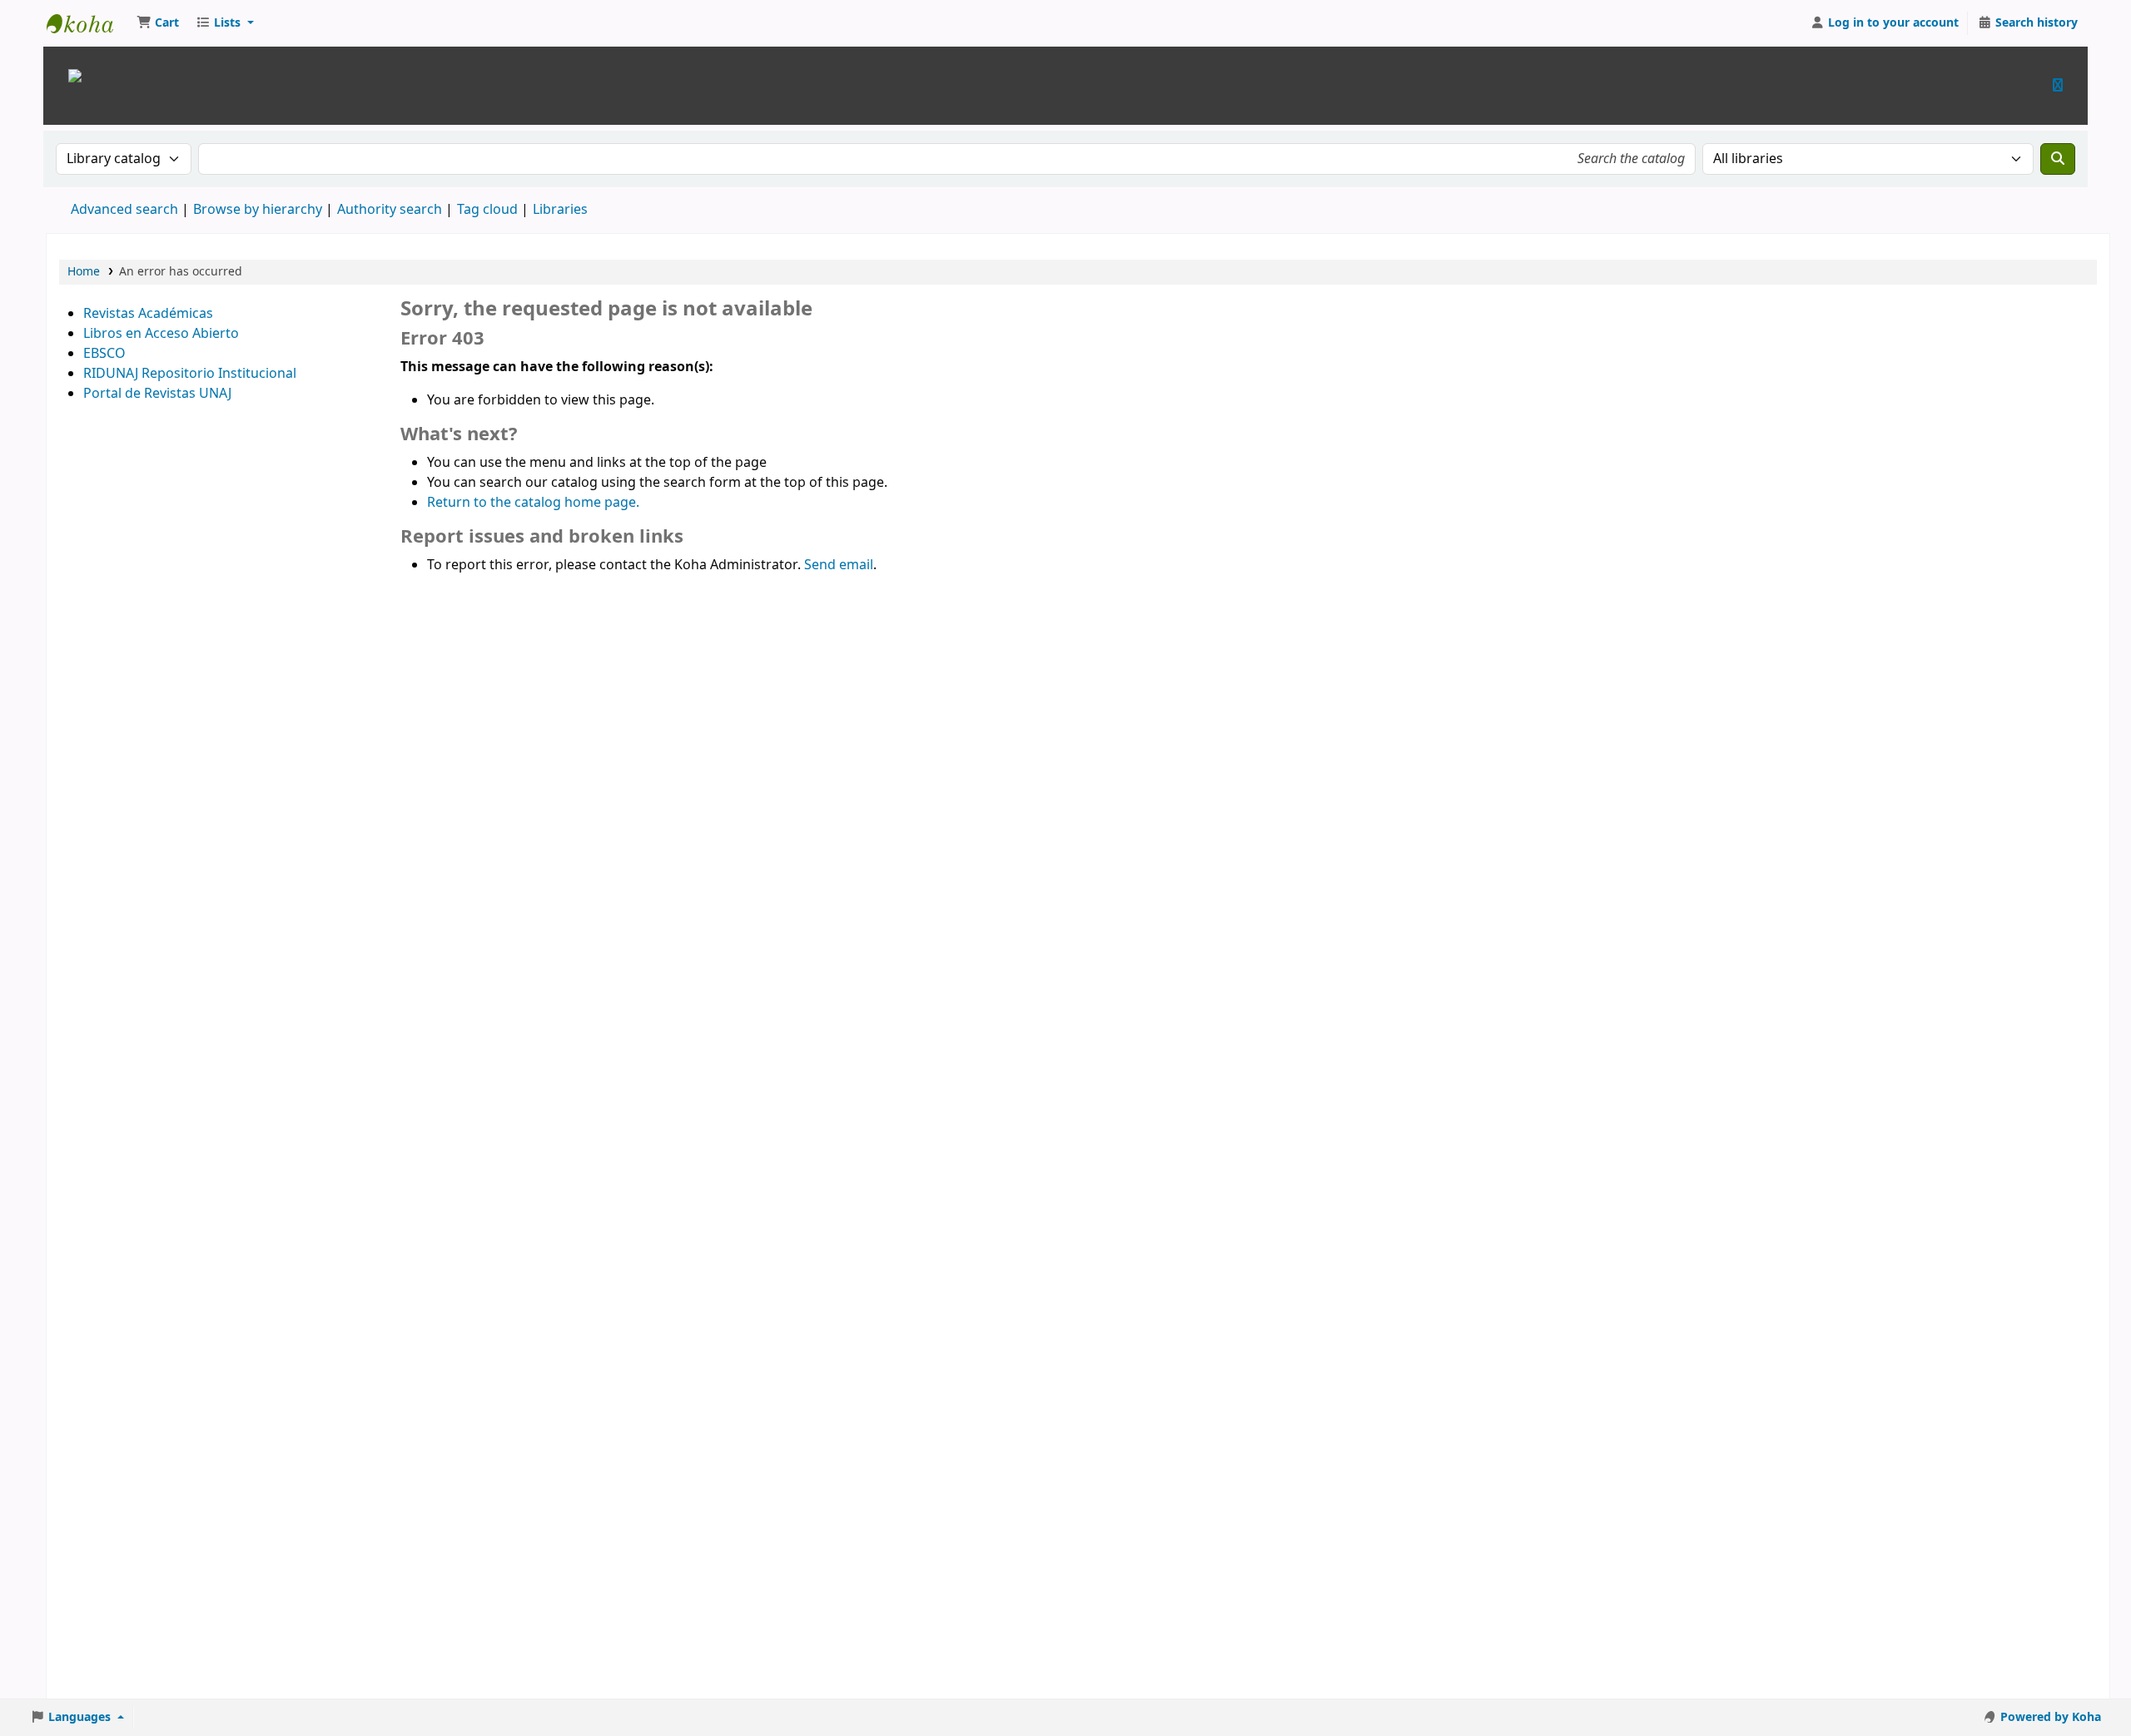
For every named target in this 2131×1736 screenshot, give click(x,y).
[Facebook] (2058, 85)
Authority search (390, 210)
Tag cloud (487, 210)
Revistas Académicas (148, 314)
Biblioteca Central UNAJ (88, 23)
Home (84, 272)
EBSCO (104, 354)
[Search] (2058, 159)
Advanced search (124, 210)
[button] (158, 23)
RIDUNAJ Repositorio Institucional (190, 374)
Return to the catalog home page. (533, 503)
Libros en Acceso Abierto (161, 334)
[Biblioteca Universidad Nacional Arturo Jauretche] (75, 74)
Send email (839, 565)
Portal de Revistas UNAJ (157, 394)
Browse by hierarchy (258, 210)
